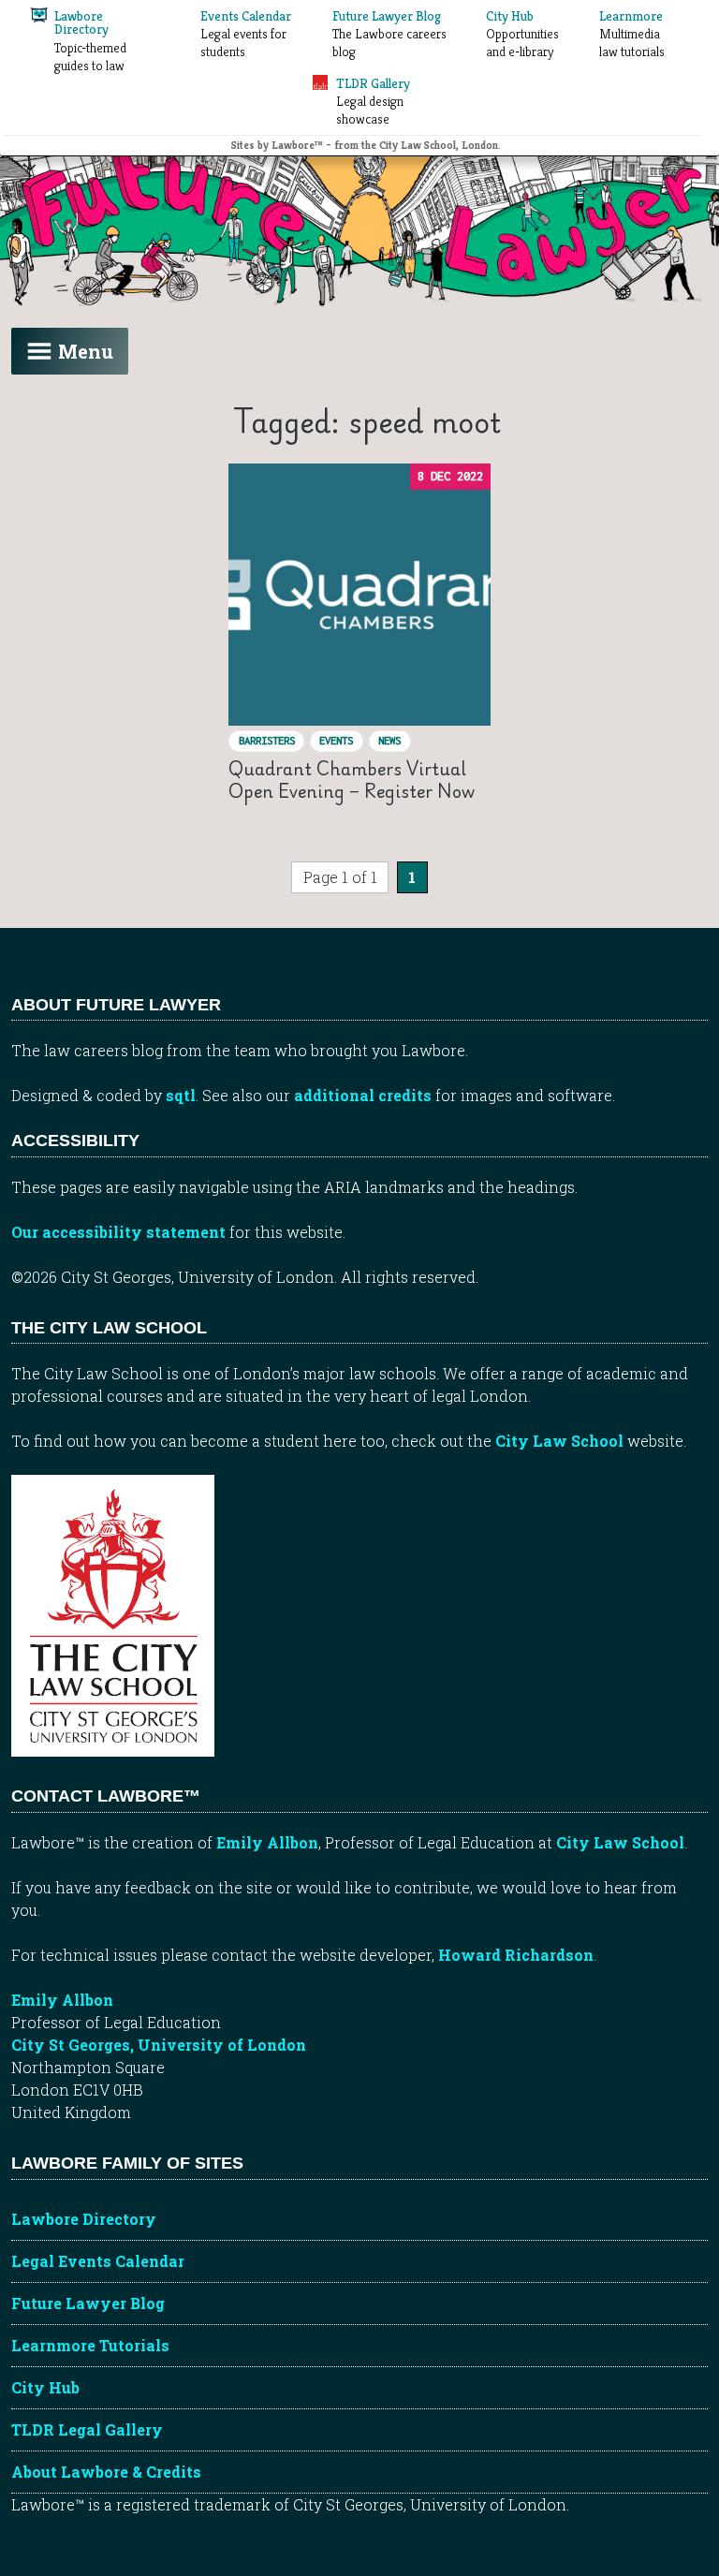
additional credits (363, 1095)
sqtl (181, 1095)
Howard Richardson (516, 1955)
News (389, 740)
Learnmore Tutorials (90, 2345)
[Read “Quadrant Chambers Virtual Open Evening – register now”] (359, 595)
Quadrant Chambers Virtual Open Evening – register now (352, 780)
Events (336, 740)
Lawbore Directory (84, 2219)
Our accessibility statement (118, 1232)
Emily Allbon (267, 1842)
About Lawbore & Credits (106, 2472)
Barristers (267, 740)
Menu (86, 351)
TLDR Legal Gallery (87, 2429)
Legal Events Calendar (98, 2261)
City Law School (559, 1441)
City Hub (45, 2387)
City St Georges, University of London (159, 2045)
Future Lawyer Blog (88, 2303)
